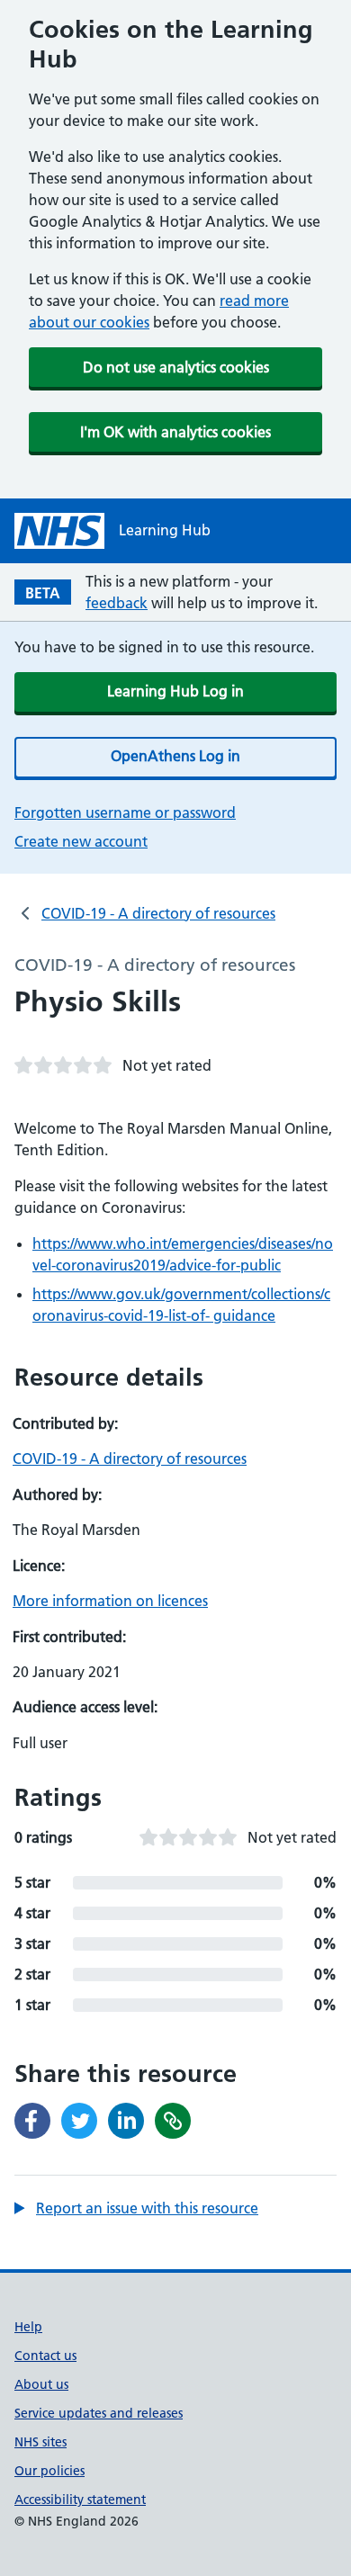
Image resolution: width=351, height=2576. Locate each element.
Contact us (45, 2356)
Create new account (81, 841)
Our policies (49, 2471)
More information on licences (110, 1601)
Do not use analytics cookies (176, 367)
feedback (117, 603)
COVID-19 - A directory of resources (158, 913)
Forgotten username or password (125, 812)
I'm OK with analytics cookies (175, 432)
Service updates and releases (99, 2413)
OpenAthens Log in (175, 756)
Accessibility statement (80, 2500)
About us (41, 2384)
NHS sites (40, 2442)
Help (28, 2327)
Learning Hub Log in (175, 691)
